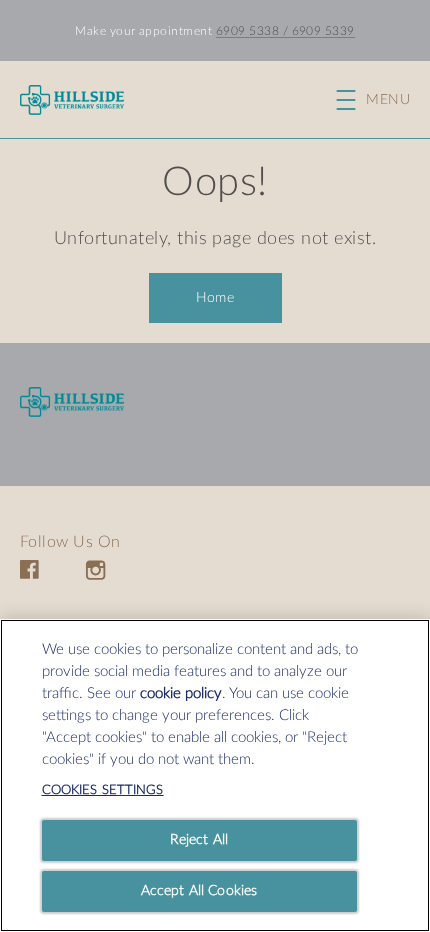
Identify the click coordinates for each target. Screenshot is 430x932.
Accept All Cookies (199, 891)
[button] (383, 100)
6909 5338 (247, 31)
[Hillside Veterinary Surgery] (72, 402)
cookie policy (181, 693)
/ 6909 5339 (317, 31)
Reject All (199, 840)
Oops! (214, 183)
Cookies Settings (103, 790)
